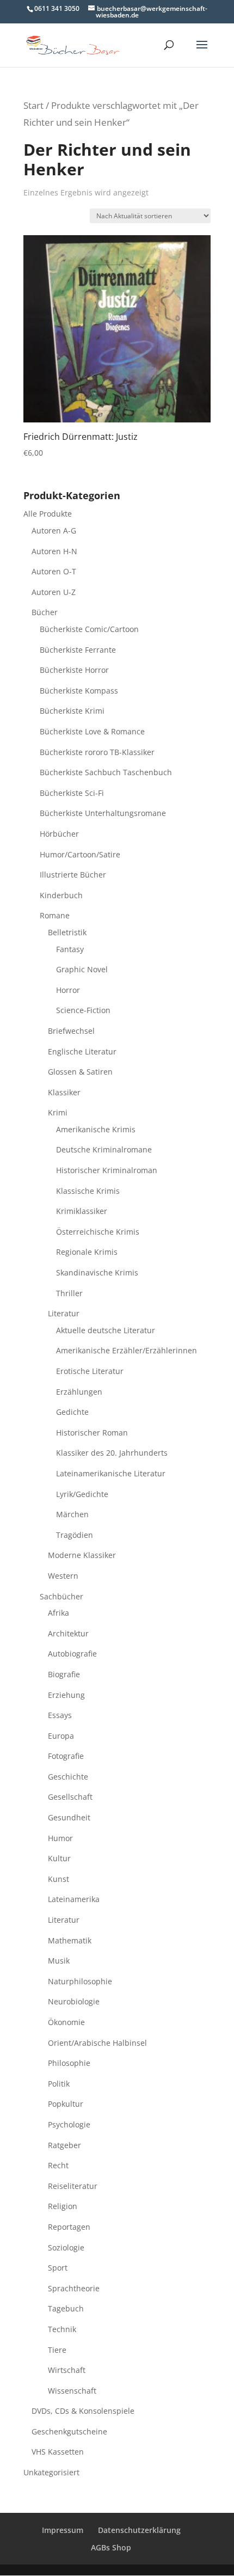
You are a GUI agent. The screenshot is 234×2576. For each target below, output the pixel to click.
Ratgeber (64, 2145)
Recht (58, 2165)
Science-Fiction (83, 1010)
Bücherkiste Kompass (79, 691)
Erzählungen (79, 1392)
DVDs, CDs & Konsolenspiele (83, 2411)
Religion (63, 2206)
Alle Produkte (48, 514)
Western (63, 1576)
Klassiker (64, 1092)
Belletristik (67, 932)
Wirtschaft (67, 2370)
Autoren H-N (54, 551)
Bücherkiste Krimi (72, 711)
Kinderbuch (61, 895)
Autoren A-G (54, 530)
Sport (58, 2268)
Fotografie (66, 1756)
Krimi (58, 1112)
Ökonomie (66, 2022)
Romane (55, 915)
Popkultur (66, 2104)
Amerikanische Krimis (96, 1129)
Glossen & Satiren (80, 1072)
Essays (60, 1715)
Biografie (64, 1674)
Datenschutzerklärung (139, 2530)
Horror (68, 990)
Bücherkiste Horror (74, 670)
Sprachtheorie (74, 2288)
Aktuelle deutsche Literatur (106, 1330)
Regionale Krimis (87, 1252)
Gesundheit (69, 1817)
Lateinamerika (74, 1899)
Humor (60, 1838)
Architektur (68, 1633)
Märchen (72, 1514)
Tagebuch (66, 2308)
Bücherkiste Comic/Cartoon (89, 629)
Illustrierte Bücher (73, 875)
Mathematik (70, 1940)
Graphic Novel (82, 969)
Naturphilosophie (80, 1981)
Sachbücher (61, 1596)
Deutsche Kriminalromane (104, 1149)
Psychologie (69, 2124)
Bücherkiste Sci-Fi (72, 793)
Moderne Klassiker (82, 1555)
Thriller (69, 1293)
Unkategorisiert (51, 2472)
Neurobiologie (74, 2001)
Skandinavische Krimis (97, 1272)
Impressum (63, 2530)
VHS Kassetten (58, 2452)
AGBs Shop (111, 2547)
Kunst (59, 1879)
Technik (62, 2329)
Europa (61, 1736)
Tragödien (75, 1535)
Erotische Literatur (90, 1371)
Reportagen (69, 2227)
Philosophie (69, 2063)
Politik (59, 2084)
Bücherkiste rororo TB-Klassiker (97, 752)
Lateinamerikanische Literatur (111, 1473)
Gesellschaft (70, 1797)
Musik (59, 1961)
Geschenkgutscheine (69, 2431)
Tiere (57, 2350)
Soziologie (66, 2247)
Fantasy (70, 949)
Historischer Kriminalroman (107, 1170)
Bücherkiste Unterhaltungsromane (103, 813)
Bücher (45, 612)
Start (33, 105)
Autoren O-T (54, 571)
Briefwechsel (71, 1031)
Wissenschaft (72, 2391)
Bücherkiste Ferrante (78, 650)
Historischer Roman (92, 1433)
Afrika (59, 1613)
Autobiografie (72, 1654)
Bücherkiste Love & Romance (92, 731)
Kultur (59, 1858)
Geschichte (68, 1777)
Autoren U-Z (54, 592)
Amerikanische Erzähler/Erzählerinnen (127, 1350)
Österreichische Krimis (98, 1232)
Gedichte (72, 1412)
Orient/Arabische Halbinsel (97, 2043)
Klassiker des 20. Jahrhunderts (112, 1453)
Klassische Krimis (88, 1191)
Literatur (64, 1313)
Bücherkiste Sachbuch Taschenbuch (106, 772)
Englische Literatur (82, 1051)
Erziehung (66, 1695)
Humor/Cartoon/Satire (80, 854)
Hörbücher (59, 834)
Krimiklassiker (82, 1211)
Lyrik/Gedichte (82, 1494)
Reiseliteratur (73, 2186)
